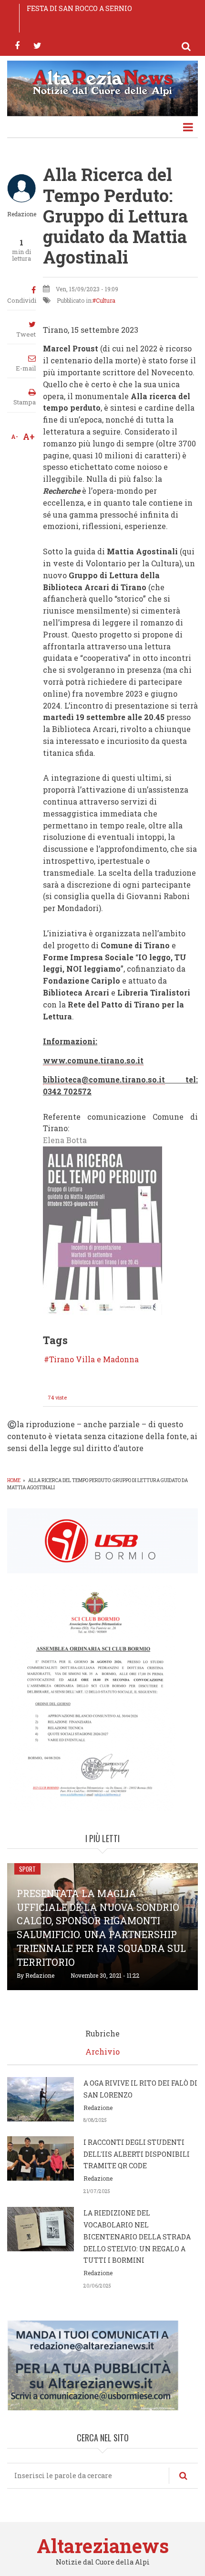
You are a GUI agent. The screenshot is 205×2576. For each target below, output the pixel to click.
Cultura (106, 300)
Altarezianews (103, 2546)
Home (14, 1480)
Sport (27, 1869)
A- (15, 436)
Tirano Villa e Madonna (94, 1359)
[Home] (102, 82)
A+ (29, 436)
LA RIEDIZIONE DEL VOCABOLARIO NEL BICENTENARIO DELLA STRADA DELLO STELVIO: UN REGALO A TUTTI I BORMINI (137, 2237)
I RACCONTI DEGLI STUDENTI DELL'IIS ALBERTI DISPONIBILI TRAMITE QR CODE (137, 2154)
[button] (102, 1230)
